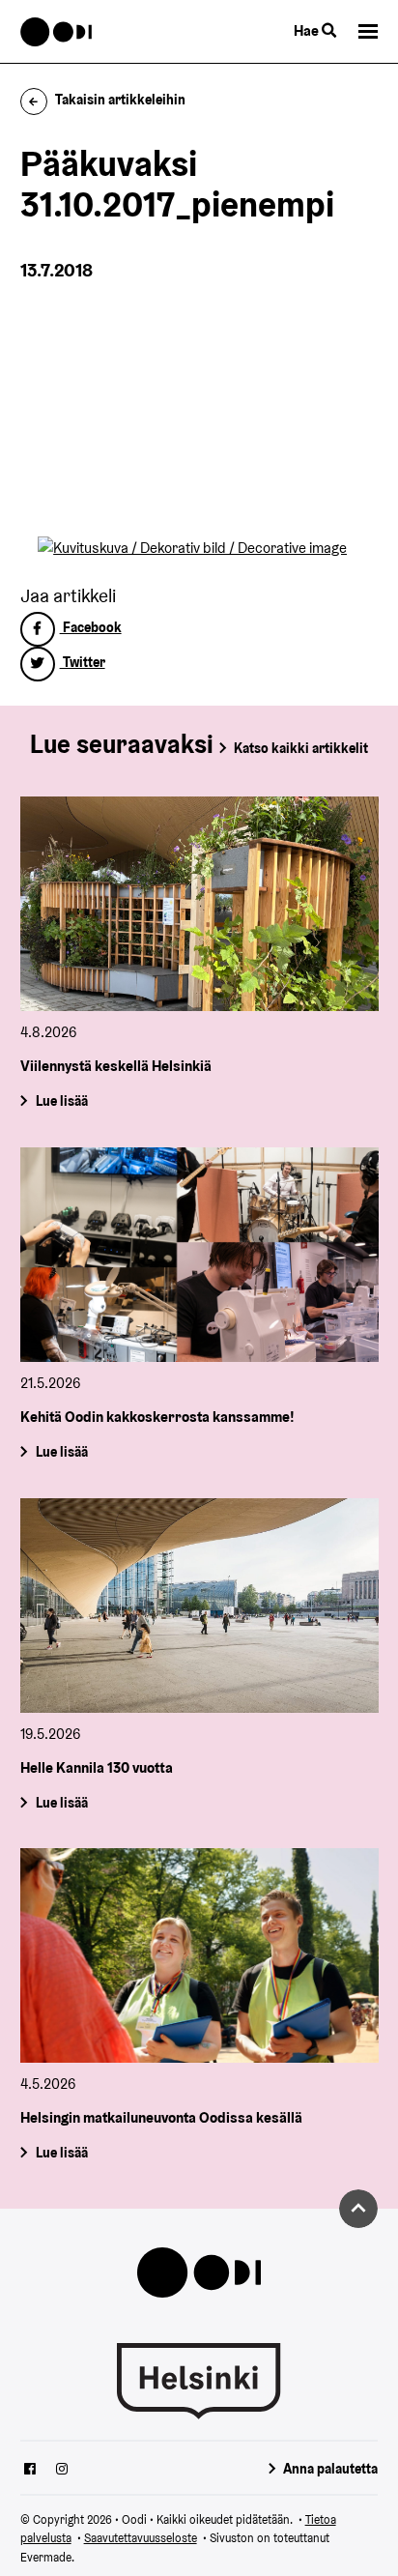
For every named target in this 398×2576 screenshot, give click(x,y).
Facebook (91, 627)
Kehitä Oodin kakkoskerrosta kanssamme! (157, 1417)
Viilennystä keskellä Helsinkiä (116, 1066)
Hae (308, 30)
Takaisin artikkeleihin (120, 100)
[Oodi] (57, 32)
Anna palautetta (330, 2469)
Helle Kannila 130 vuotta (97, 1767)
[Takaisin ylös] (358, 2209)
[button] (368, 31)
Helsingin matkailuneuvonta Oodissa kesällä (161, 2117)
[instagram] (62, 2471)
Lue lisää (61, 1101)
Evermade (46, 2557)
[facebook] (30, 2471)
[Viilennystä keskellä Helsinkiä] (199, 904)
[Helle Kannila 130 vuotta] (199, 1606)
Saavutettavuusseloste (141, 2538)
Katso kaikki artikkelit (301, 748)
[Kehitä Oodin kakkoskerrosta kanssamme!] (199, 1255)
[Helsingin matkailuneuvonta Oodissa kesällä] (199, 1955)
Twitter (83, 662)
